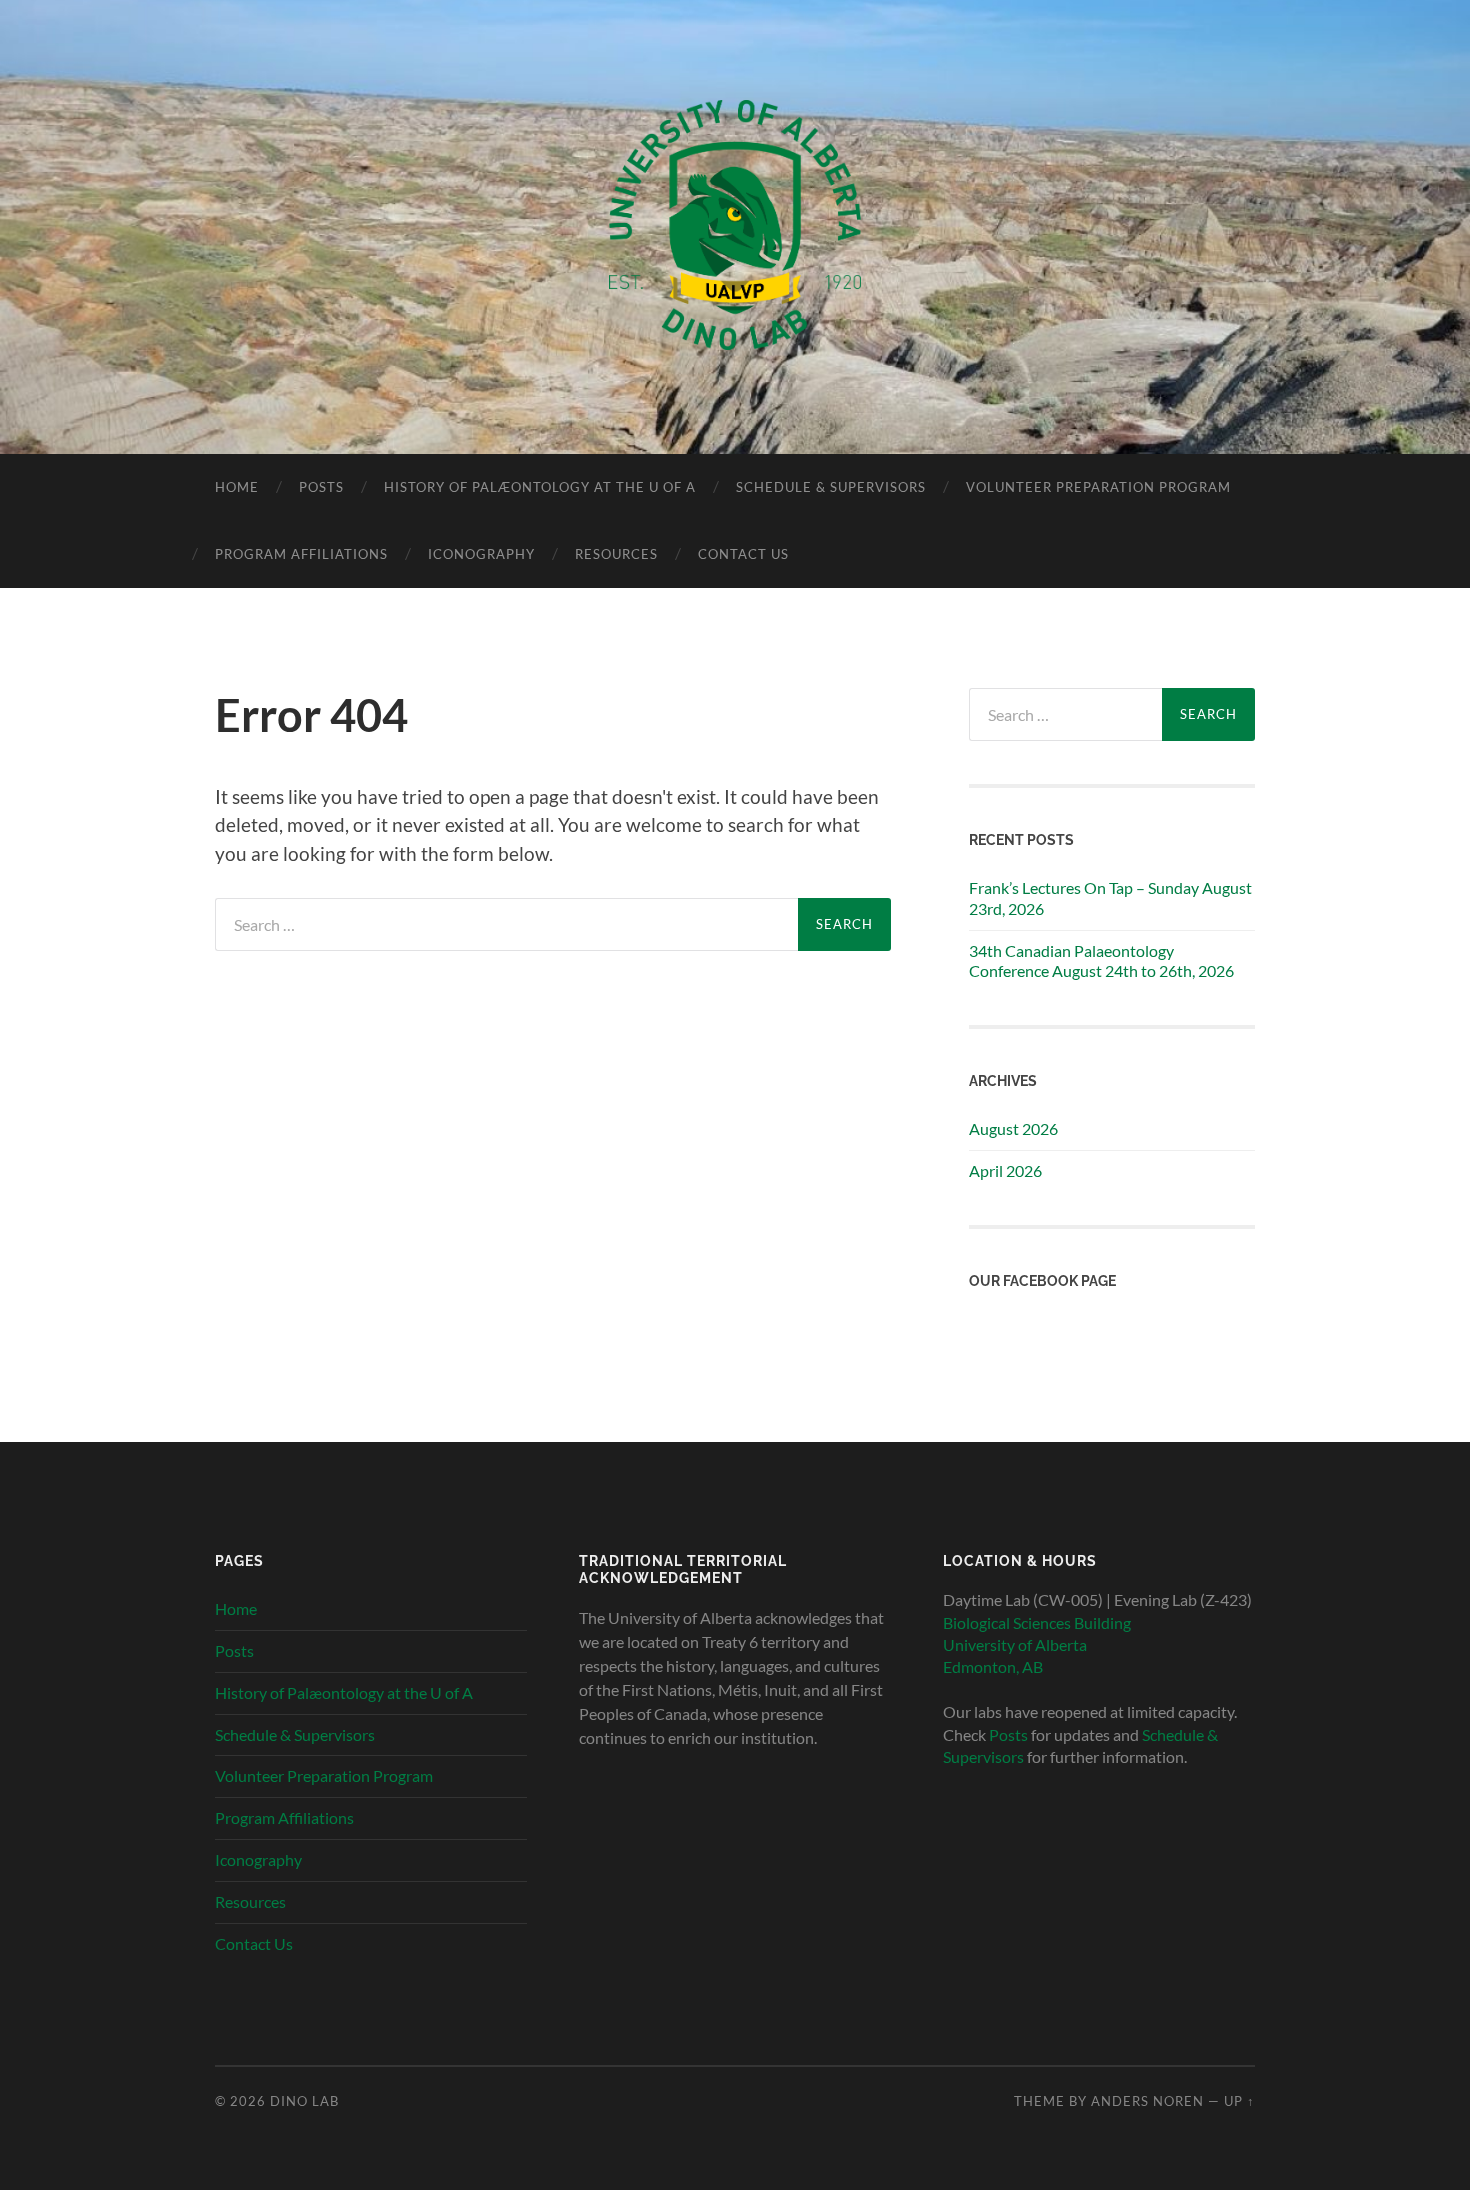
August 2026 (1013, 1128)
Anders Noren (1147, 2101)
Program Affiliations (301, 554)
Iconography (481, 554)
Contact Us (743, 554)
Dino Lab (304, 2101)
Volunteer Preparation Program (1098, 487)
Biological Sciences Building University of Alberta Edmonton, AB (1037, 1645)
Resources (616, 554)
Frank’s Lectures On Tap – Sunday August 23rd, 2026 (1110, 898)
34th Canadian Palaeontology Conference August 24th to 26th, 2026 (1101, 961)
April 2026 (1005, 1170)
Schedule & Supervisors (831, 487)
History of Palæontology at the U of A (540, 487)
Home (237, 487)
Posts (321, 487)
